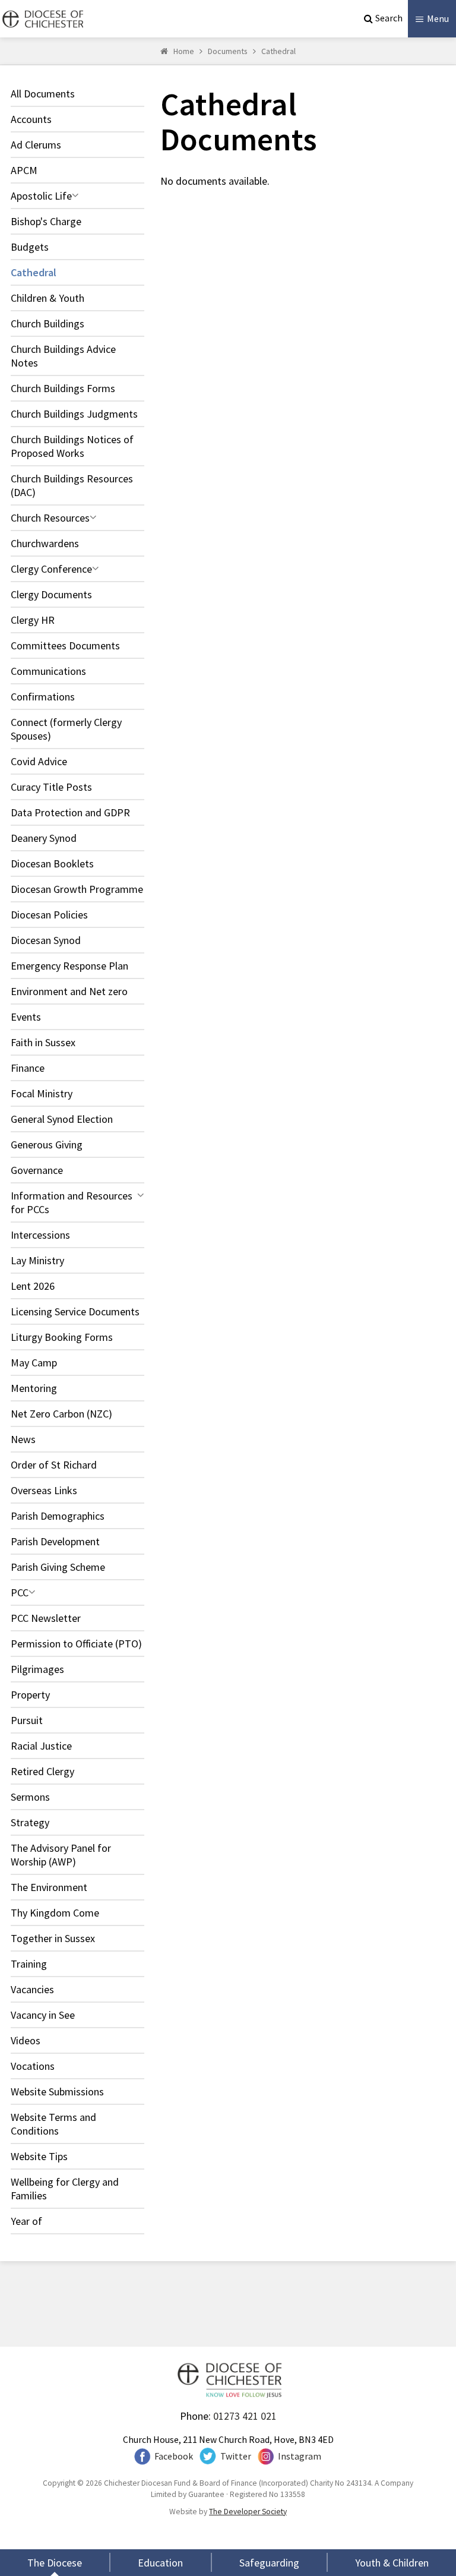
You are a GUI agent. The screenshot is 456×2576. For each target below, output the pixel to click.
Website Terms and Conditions (53, 2124)
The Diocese (55, 2563)
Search (389, 18)
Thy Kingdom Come (55, 1913)
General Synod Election (62, 1119)
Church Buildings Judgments (74, 414)
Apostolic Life (41, 196)
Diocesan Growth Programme (77, 889)
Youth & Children (392, 2563)
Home (184, 51)
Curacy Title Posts (51, 787)
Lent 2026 (33, 1286)
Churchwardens (45, 543)
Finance (28, 1068)
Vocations (33, 2066)
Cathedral (278, 51)
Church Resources (50, 518)
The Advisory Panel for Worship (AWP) (61, 1855)
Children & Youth (47, 298)
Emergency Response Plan (69, 966)
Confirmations (43, 697)
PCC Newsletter (46, 1618)
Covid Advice (39, 761)
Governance (37, 1170)
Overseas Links (44, 1490)
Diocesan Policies (49, 915)
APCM (24, 170)
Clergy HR (33, 620)
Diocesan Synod (46, 940)
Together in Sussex (53, 1938)
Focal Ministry (42, 1093)
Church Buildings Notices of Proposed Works (72, 446)
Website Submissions (57, 2092)
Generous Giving (47, 1145)
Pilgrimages (37, 1669)
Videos (26, 2040)
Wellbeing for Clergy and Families (65, 2189)
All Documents (43, 94)
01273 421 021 (245, 2416)
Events (26, 1017)
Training (29, 1964)
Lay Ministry (37, 1260)
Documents (228, 51)
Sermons (30, 1797)
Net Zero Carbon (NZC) (61, 1414)
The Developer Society (248, 2512)
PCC (20, 1592)
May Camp (34, 1363)
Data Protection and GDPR (70, 812)
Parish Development (55, 1541)
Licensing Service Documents (75, 1311)
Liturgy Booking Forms (62, 1337)
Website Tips (39, 2156)
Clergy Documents (51, 594)
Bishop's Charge (46, 221)
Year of (26, 2221)
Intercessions (40, 1235)
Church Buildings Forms (63, 388)
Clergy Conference (51, 569)
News (23, 1439)
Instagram (300, 2456)
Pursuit (27, 1720)
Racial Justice (41, 1746)
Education (160, 2563)
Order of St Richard (54, 1465)
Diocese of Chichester (42, 19)
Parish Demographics (58, 1516)
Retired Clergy (42, 1771)
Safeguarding (269, 2563)
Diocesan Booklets (52, 864)
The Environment (49, 1887)
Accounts (31, 119)
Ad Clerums (36, 145)
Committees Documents (65, 645)
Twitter (236, 2456)
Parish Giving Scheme (58, 1567)
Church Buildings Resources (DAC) (72, 485)
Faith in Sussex (43, 1042)
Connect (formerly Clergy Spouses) (66, 729)
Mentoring (34, 1388)
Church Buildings (47, 323)
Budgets (30, 247)
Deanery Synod (44, 838)
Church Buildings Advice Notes (63, 356)
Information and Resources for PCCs (72, 1202)
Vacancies (32, 1989)
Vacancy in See (43, 2015)
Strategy (30, 1822)
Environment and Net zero (69, 991)
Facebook (174, 2456)
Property (30, 1695)
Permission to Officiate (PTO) (76, 1644)
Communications (48, 671)
